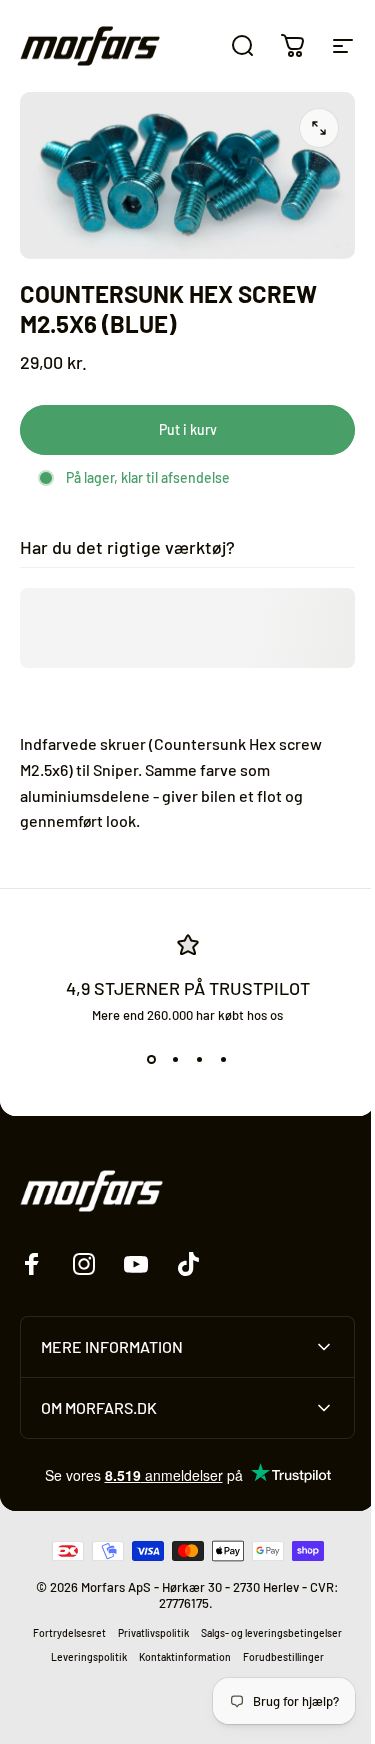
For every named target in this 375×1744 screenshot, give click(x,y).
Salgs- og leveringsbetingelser (264, 1625)
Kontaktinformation (178, 1649)
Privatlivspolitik (146, 1625)
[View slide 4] (224, 1059)
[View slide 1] (152, 1059)
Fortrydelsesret (62, 1625)
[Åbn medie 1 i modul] (319, 128)
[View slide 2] (176, 1059)
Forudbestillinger (276, 1649)
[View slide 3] (200, 1059)
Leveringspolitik (82, 1649)
